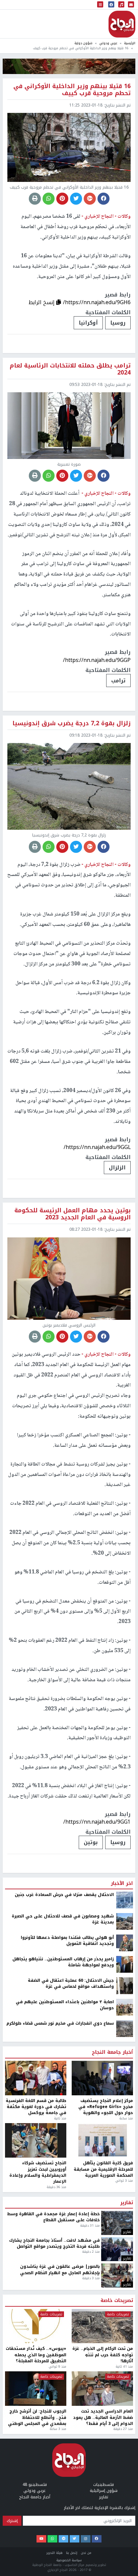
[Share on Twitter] (76, 199)
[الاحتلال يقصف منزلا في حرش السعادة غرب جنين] (125, 2317)
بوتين (91, 1842)
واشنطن (115, 2260)
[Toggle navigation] (100, 5)
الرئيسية (130, 43)
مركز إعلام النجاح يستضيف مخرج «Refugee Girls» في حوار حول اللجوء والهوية (106, 2524)
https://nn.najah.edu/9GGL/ (97, 1147)
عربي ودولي (108, 43)
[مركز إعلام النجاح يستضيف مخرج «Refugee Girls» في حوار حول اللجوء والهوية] (102, 2495)
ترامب (118, 681)
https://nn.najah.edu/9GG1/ (97, 1822)
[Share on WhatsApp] (49, 199)
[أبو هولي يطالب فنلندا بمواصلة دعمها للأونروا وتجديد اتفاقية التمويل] (125, 2360)
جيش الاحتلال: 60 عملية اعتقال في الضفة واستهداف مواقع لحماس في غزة (71, 2401)
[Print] (35, 199)
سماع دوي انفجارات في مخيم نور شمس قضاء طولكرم (60, 2440)
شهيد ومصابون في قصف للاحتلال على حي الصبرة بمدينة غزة (63, 2336)
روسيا (118, 323)
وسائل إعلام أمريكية (66, 2260)
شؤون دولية (83, 43)
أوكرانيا (88, 323)
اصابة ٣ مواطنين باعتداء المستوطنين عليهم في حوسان (65, 2422)
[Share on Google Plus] (90, 199)
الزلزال (117, 1168)
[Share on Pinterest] (62, 199)
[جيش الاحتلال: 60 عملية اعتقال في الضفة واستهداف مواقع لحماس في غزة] (125, 2402)
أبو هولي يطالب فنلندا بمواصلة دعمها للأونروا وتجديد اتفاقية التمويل (67, 2358)
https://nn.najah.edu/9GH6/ (97, 302)
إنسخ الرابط (42, 302)
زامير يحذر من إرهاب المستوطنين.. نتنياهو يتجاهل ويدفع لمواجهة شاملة (63, 2379)
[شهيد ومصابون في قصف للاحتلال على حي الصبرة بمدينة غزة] (125, 2338)
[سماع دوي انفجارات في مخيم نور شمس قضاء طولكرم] (125, 2445)
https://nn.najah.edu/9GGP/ (97, 660)
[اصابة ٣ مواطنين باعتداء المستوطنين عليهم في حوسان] (125, 2424)
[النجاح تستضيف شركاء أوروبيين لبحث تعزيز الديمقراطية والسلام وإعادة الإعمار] (36, 2558)
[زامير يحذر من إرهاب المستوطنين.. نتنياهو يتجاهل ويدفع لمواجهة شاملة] (125, 2381)
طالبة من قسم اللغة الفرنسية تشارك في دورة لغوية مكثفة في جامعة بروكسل (36, 2524)
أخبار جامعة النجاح (112, 2469)
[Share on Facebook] (103, 199)
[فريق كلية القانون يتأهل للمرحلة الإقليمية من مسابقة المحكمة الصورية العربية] (102, 2558)
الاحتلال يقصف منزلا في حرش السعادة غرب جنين (64, 2312)
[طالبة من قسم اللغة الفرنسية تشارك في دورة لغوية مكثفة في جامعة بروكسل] (36, 2495)
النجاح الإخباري (122, 24)
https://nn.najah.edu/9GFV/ (97, 2239)
